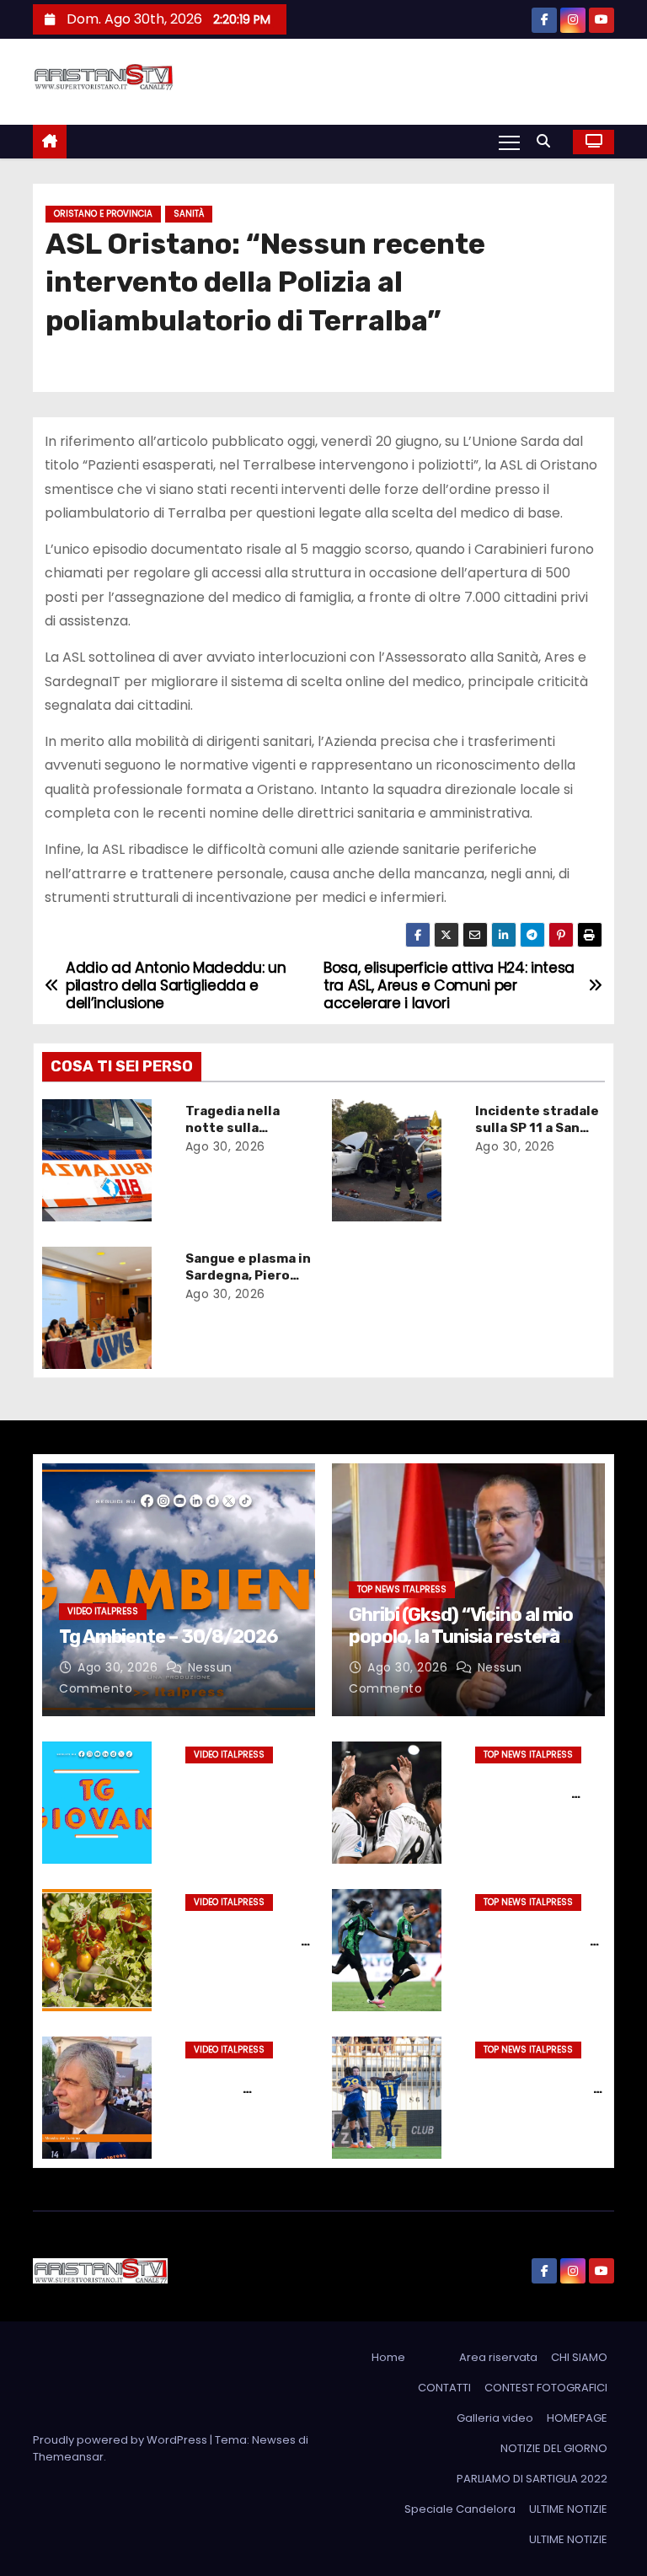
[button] (548, 141)
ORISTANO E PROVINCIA (103, 214)
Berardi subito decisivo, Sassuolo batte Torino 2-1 (537, 1941)
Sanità (189, 214)
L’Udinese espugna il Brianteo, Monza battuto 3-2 (537, 2089)
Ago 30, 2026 (225, 1146)
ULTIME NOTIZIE (568, 2509)
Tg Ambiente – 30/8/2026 (168, 1637)
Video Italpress (103, 1611)
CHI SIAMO (579, 2357)
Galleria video (495, 2418)
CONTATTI (444, 2388)
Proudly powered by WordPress (121, 2440)
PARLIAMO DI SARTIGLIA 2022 (532, 2479)
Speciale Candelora (460, 2509)
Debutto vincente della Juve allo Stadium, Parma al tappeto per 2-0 (535, 1802)
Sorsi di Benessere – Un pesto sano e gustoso (247, 1941)
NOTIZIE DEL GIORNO (554, 2448)
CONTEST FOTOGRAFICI (546, 2388)
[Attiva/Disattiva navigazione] (509, 142)
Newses (274, 2440)
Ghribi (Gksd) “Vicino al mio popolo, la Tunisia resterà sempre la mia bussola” (461, 1637)
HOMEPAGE (577, 2418)
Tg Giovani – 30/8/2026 (225, 1785)
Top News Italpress (402, 1589)
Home (388, 2357)
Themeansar (68, 2457)
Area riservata (498, 2357)
